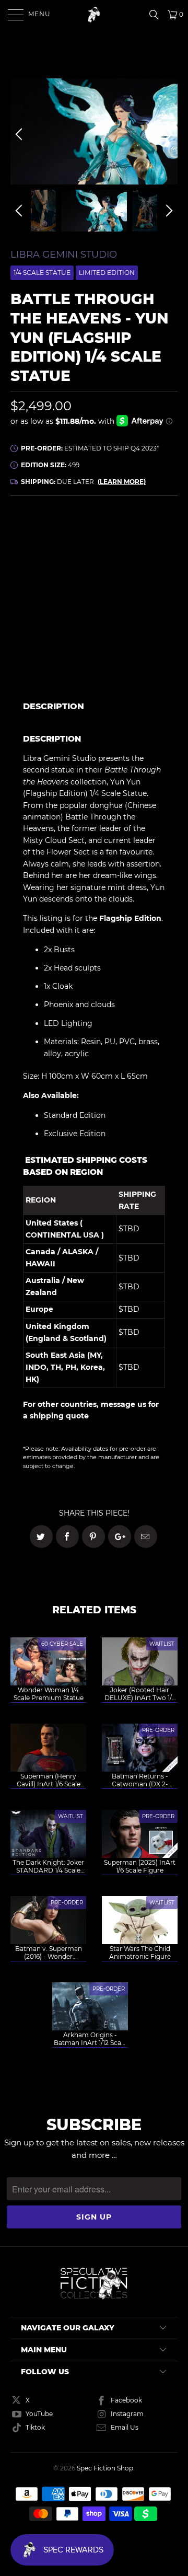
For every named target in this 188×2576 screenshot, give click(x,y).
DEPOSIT (52, 565)
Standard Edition (75, 1115)
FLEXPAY (143, 565)
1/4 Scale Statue (42, 273)
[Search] (157, 15)
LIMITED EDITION (107, 273)
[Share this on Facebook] (67, 1537)
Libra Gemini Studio (64, 255)
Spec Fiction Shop (105, 2468)
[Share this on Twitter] (41, 1537)
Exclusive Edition (75, 1134)
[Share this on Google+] (120, 1537)
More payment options (137, 678)
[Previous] (20, 134)
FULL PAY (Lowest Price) (94, 535)
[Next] (168, 134)
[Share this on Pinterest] (93, 1537)
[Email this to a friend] (146, 1537)
